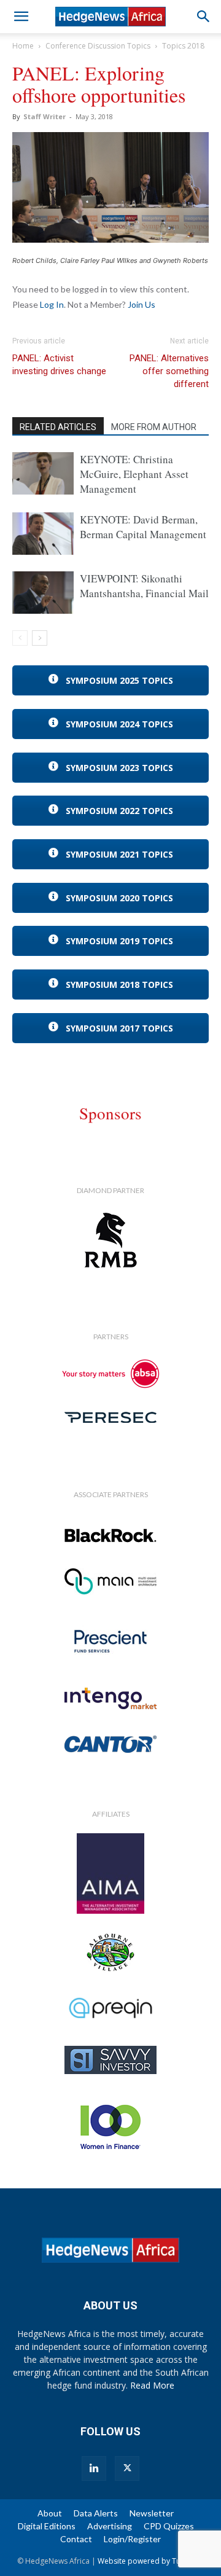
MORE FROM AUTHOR (154, 427)
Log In (52, 304)
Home (23, 46)
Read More (152, 2385)
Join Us (142, 304)
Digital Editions (47, 2526)
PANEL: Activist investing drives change (59, 365)
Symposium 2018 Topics (118, 985)
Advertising (110, 2526)
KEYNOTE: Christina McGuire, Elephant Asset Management (134, 474)
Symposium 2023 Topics (118, 768)
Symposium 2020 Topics (118, 898)
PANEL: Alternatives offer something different (169, 371)
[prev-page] (20, 638)
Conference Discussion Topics (98, 46)
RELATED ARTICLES (58, 427)
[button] (21, 17)
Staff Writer (45, 116)
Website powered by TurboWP (151, 2561)
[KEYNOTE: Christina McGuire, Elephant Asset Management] (43, 473)
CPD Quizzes (169, 2526)
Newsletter (152, 2513)
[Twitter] (127, 2468)
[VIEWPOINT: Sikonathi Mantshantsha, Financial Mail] (43, 593)
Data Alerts (96, 2513)
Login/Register (132, 2539)
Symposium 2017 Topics (118, 1028)
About (50, 2513)
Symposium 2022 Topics (118, 811)
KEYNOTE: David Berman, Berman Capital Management (143, 527)
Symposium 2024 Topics (118, 724)
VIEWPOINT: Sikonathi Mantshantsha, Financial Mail (144, 586)
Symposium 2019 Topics (118, 941)
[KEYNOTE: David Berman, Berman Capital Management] (43, 534)
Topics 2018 (183, 46)
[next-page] (40, 638)
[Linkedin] (94, 2468)
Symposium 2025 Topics (118, 680)
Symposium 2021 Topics (118, 854)
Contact (76, 2539)
